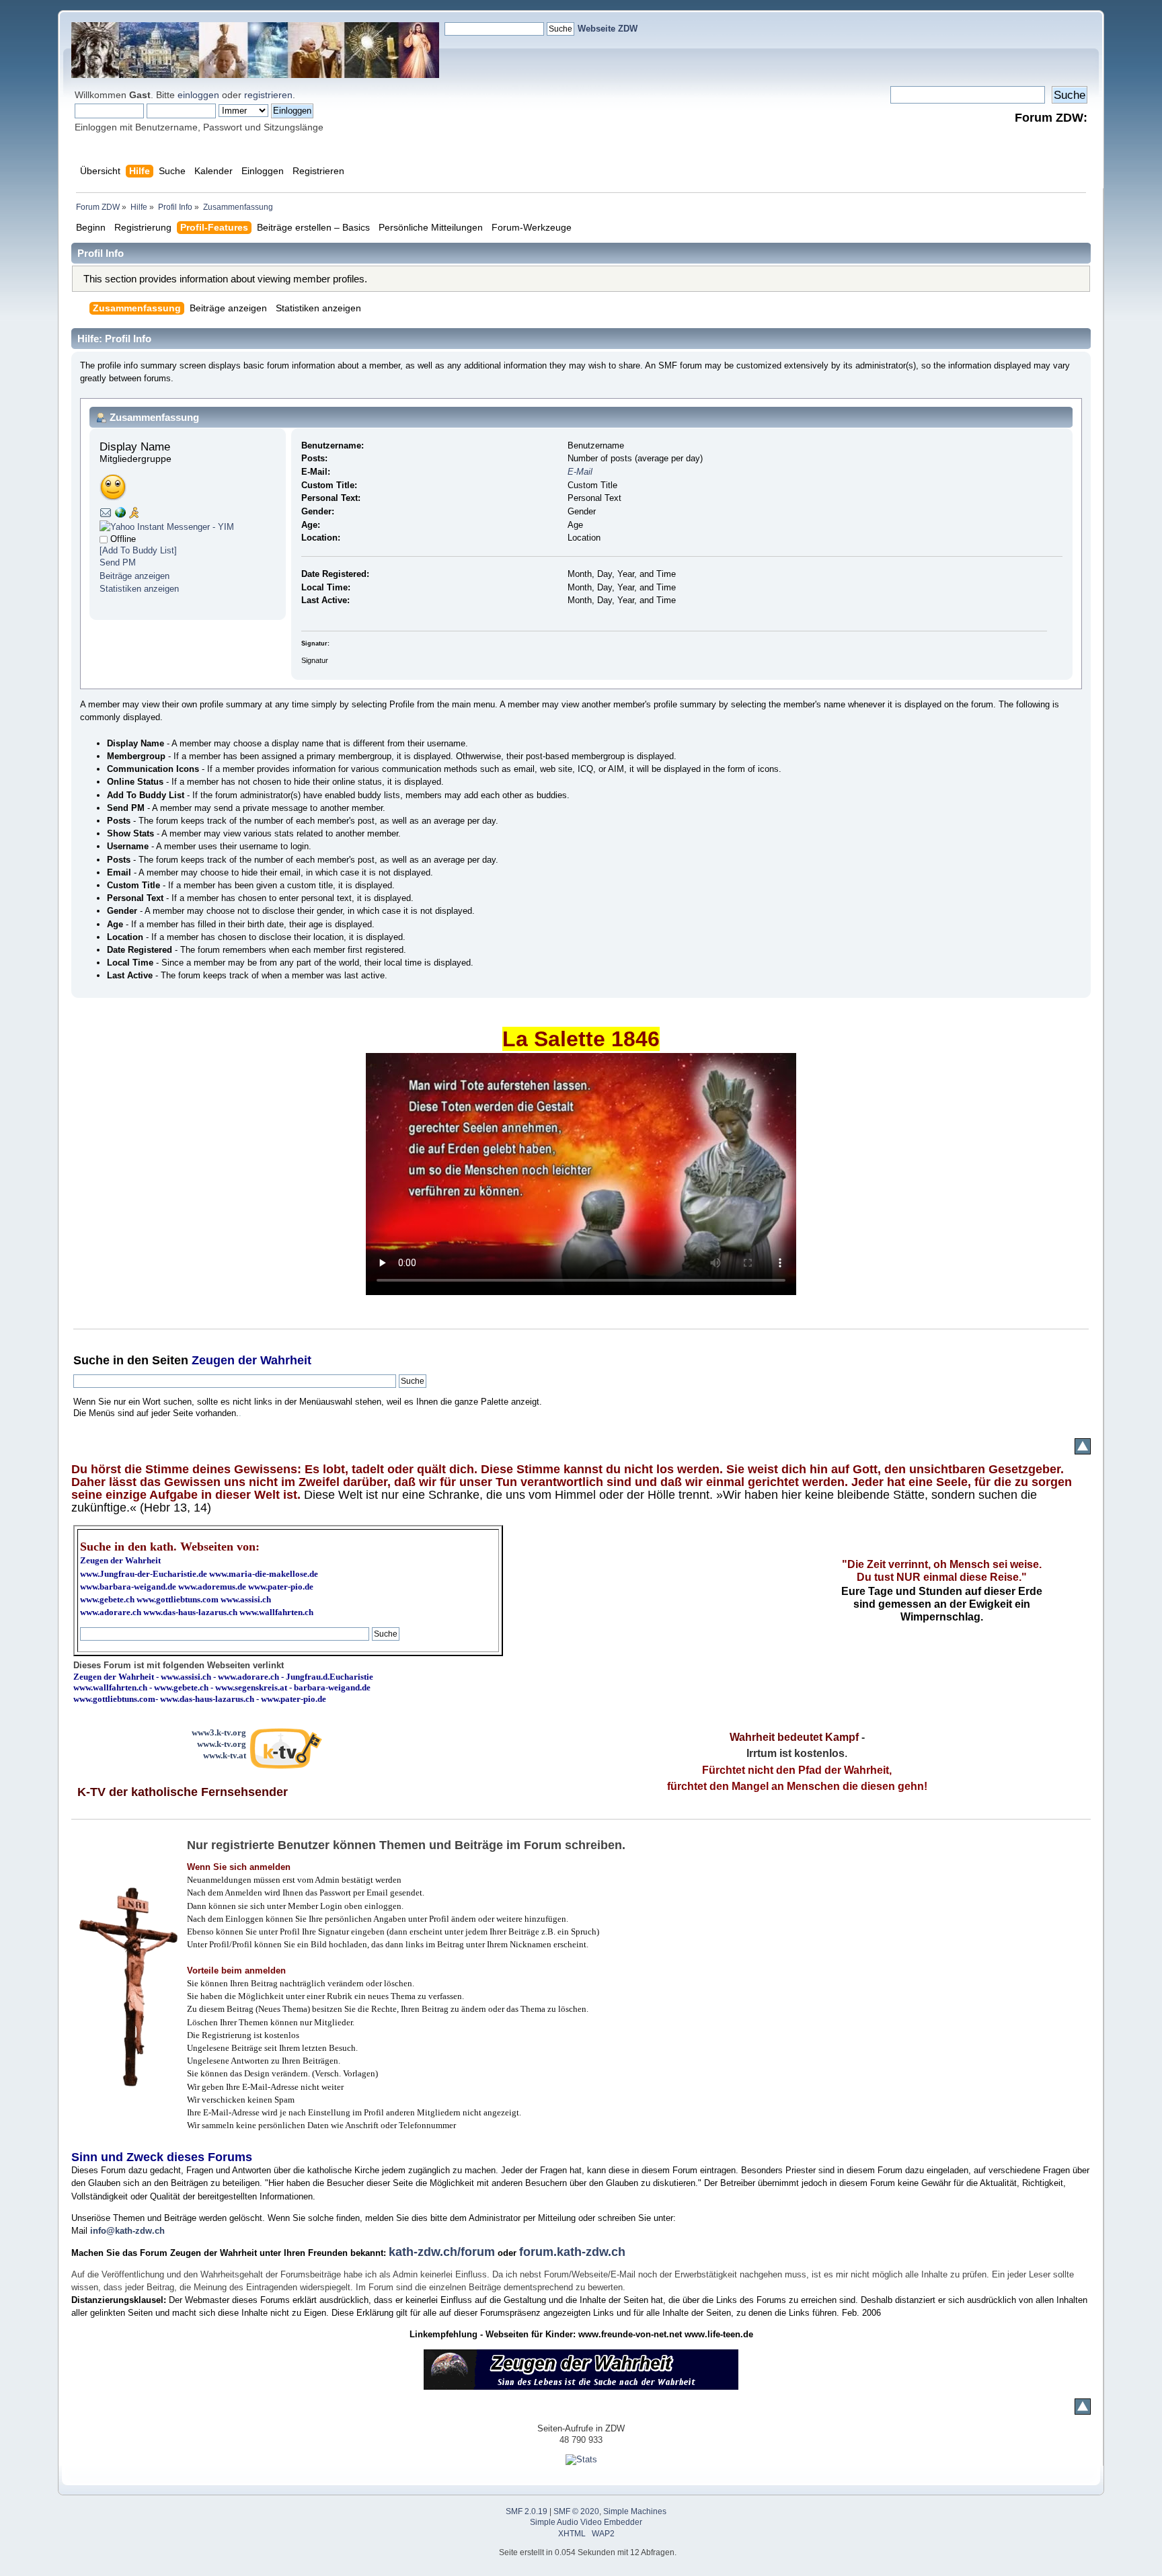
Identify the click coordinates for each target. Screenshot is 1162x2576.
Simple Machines (635, 2511)
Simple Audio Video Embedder (586, 2522)
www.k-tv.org (222, 1744)
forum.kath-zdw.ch (572, 2252)
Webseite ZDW (608, 29)
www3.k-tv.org (219, 1732)
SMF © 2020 (576, 2511)
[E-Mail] (106, 515)
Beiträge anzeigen (134, 576)
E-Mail (580, 472)
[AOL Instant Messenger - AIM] (134, 515)
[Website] (120, 515)
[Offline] (104, 539)
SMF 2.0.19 (527, 2511)
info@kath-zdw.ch (127, 2231)
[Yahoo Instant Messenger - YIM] (167, 527)
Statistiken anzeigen (139, 589)
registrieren (268, 95)
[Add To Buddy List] (138, 550)
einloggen (198, 95)
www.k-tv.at (225, 1755)
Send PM (118, 562)
